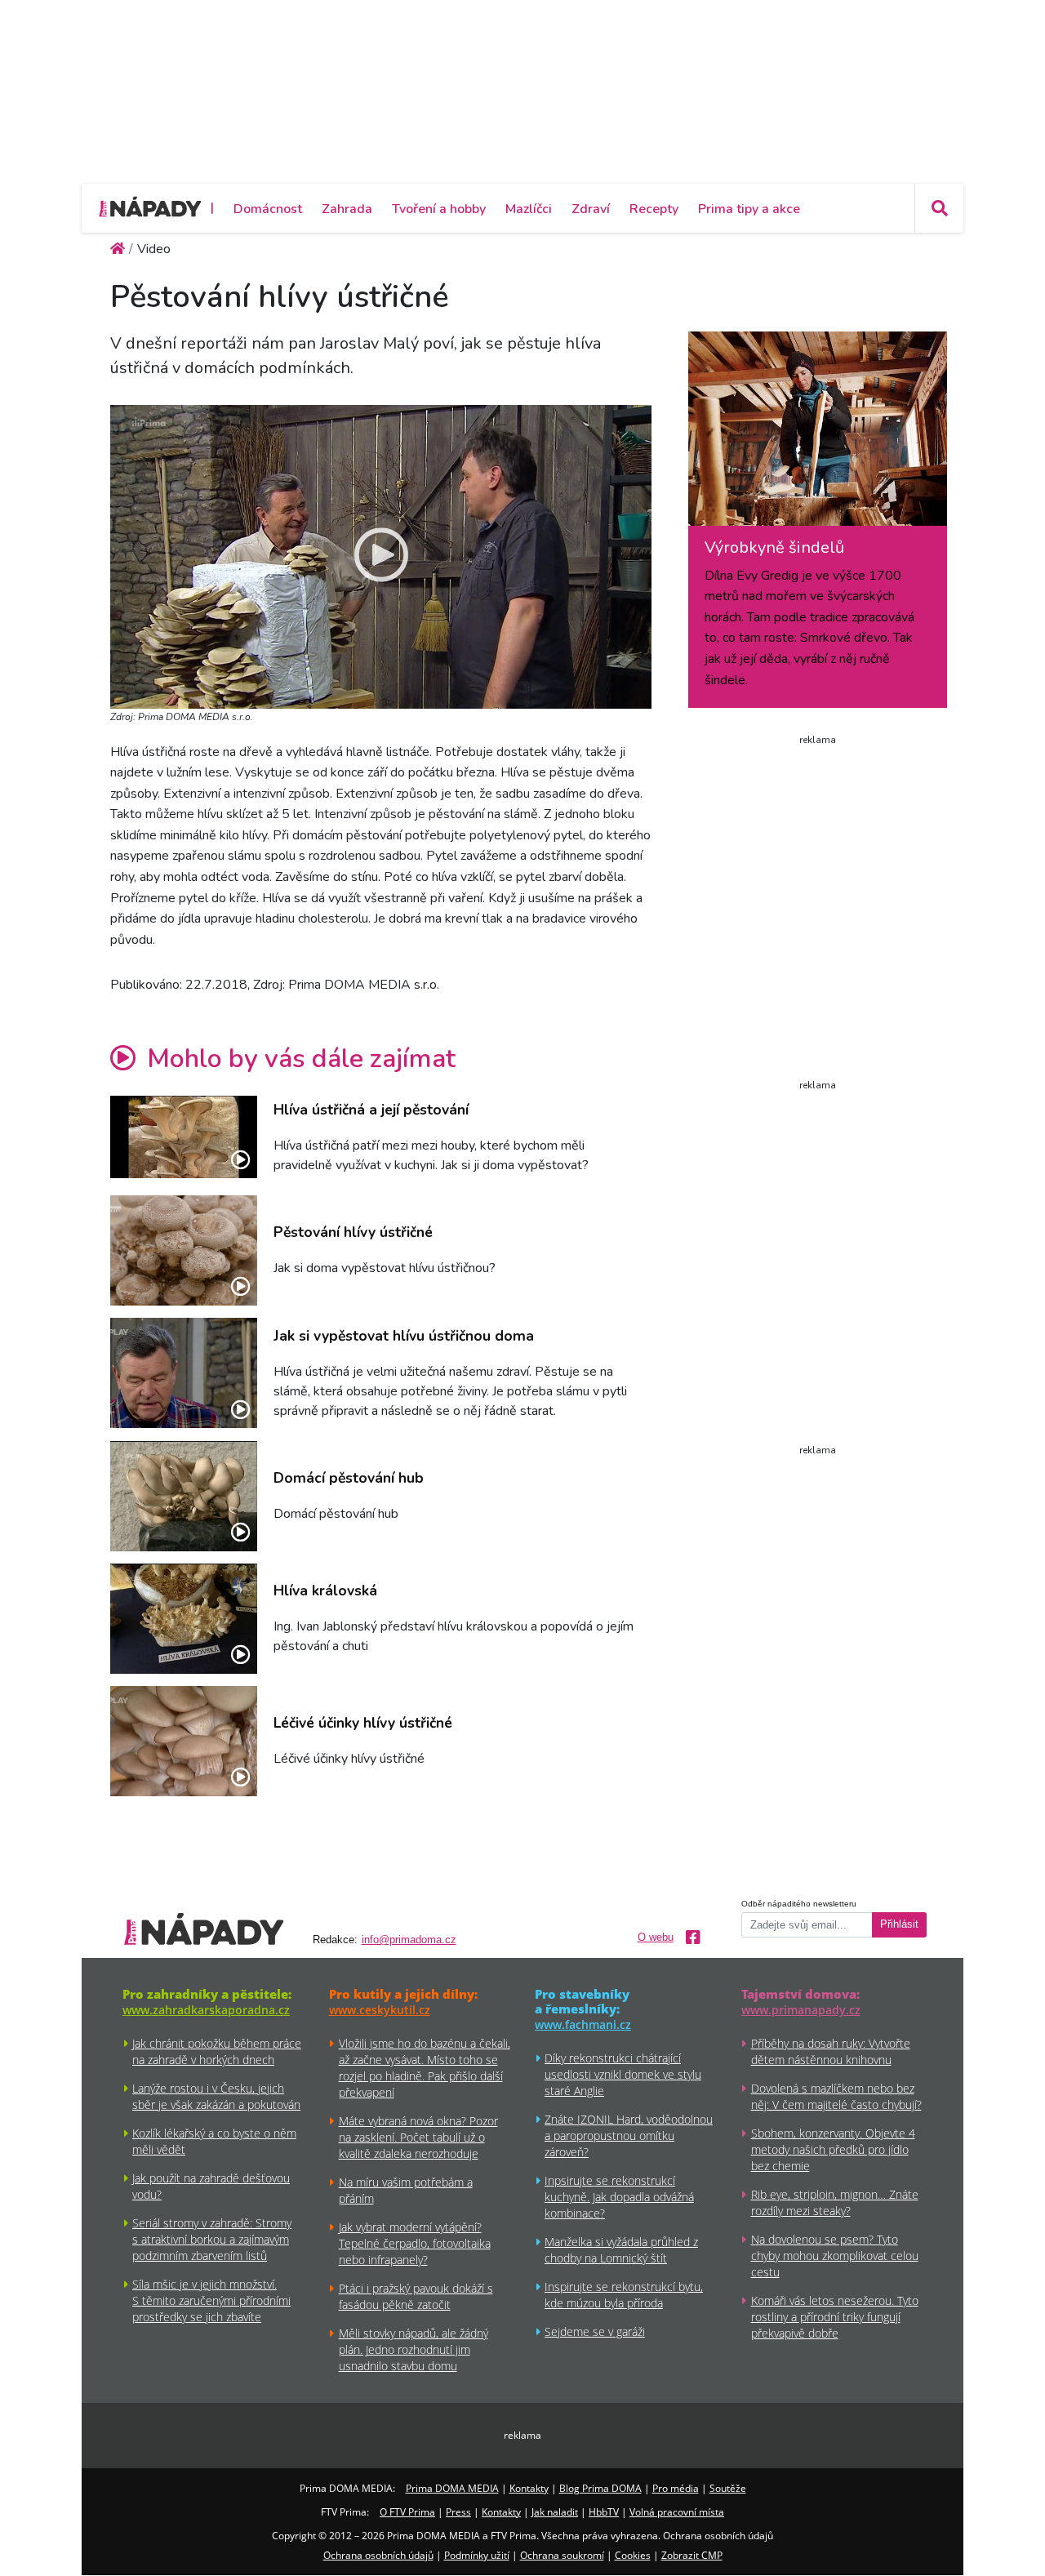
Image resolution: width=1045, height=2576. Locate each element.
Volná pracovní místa (677, 2512)
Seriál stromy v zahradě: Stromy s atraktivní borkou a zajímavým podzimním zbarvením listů (212, 2239)
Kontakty (529, 2488)
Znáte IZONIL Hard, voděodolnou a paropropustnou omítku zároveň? (629, 2136)
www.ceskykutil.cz (380, 2010)
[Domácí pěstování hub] (184, 1496)
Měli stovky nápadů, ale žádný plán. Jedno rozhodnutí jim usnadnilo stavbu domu (414, 2349)
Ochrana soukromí (562, 2555)
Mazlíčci (529, 209)
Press (458, 2512)
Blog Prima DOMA (600, 2488)
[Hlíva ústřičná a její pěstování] (184, 1137)
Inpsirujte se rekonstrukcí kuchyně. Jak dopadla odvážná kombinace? (619, 2197)
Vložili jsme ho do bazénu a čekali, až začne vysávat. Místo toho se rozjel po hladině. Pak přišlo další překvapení (425, 2068)
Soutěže (728, 2488)
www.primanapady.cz (801, 2010)
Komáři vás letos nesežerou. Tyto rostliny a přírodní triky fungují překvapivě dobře (835, 2317)
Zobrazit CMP (692, 2555)
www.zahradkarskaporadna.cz (206, 2010)
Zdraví (591, 209)
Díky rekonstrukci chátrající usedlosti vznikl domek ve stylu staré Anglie (623, 2074)
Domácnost (268, 209)
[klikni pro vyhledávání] (939, 208)
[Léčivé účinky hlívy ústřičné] (184, 1741)
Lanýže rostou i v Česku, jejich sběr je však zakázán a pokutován (216, 2096)
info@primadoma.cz (409, 1940)
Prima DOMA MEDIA (452, 2488)
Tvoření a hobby (439, 209)
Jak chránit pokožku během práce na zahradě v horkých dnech (217, 2051)
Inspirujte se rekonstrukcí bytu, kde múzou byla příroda (624, 2295)
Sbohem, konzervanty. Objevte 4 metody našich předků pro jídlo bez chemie (833, 2149)
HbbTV (604, 2512)
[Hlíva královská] (184, 1619)
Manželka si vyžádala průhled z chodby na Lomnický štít (621, 2250)
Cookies (633, 2555)
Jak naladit (555, 2512)
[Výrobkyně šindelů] (818, 434)
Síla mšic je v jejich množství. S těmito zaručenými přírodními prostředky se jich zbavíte (211, 2300)
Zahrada (347, 209)
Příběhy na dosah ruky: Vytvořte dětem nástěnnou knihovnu (831, 2051)
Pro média (676, 2488)
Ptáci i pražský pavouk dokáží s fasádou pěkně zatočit (416, 2296)
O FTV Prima (407, 2512)
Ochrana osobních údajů (378, 2555)
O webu (656, 1938)
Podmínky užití (477, 2555)
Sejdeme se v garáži (595, 2331)
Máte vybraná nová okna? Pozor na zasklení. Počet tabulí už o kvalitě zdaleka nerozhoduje (418, 2137)
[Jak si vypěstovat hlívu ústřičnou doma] (184, 1373)
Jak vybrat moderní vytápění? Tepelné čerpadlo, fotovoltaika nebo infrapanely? (415, 2243)
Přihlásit (899, 1924)
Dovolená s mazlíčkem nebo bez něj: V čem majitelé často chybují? (836, 2096)
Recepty (654, 209)
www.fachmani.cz (583, 2024)
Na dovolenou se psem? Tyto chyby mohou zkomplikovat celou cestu (835, 2256)
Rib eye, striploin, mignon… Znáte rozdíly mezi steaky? (835, 2202)
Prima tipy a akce (749, 209)
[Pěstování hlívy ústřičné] (184, 1250)
